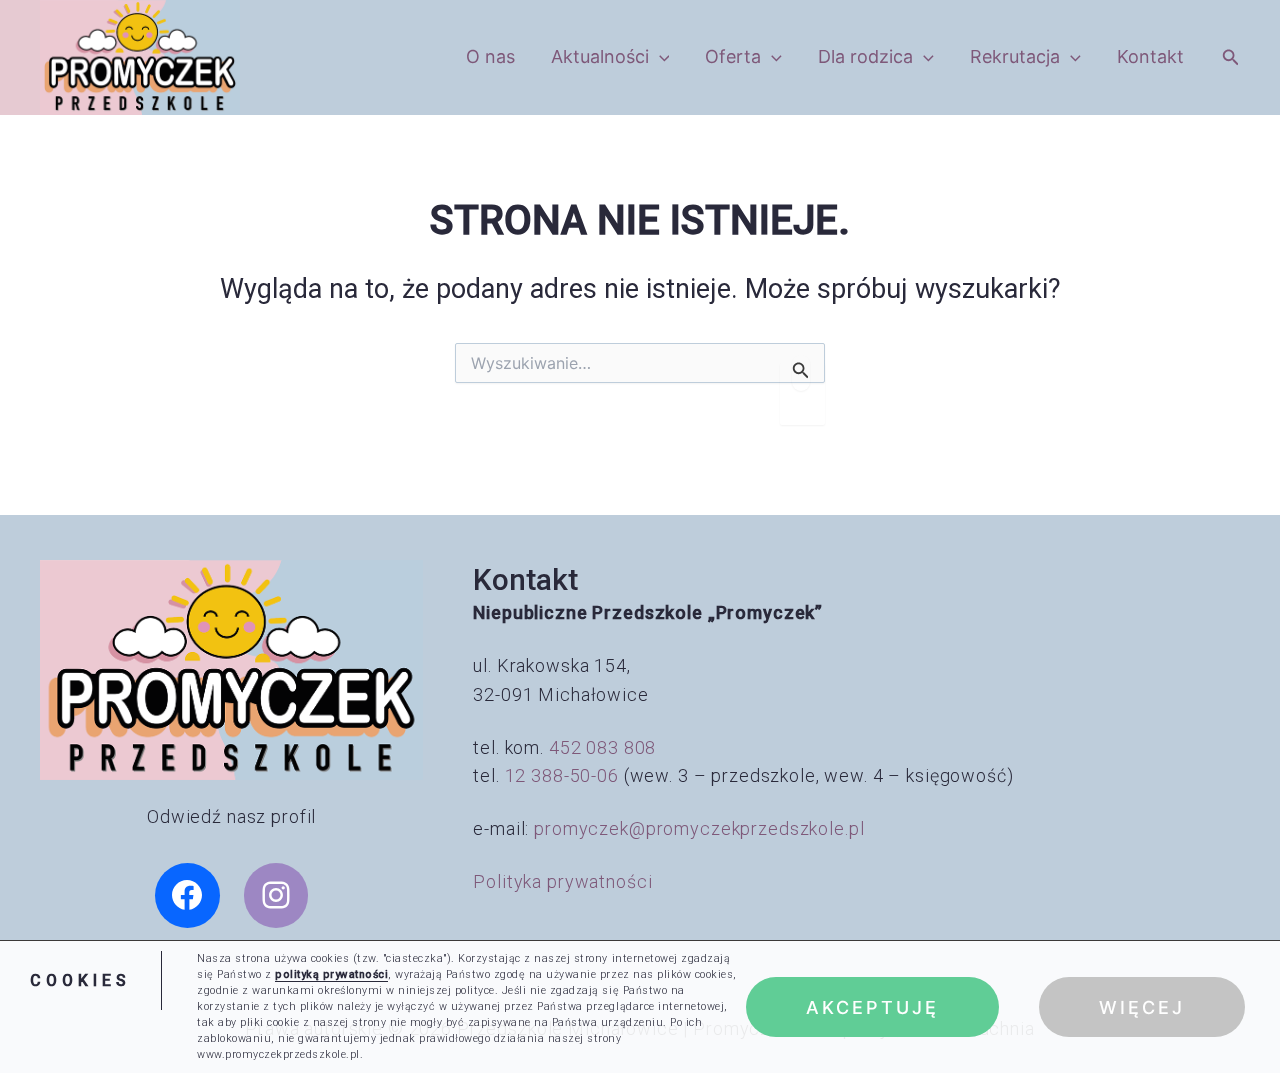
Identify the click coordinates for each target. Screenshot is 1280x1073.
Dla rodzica (865, 56)
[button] (659, 57)
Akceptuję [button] (872, 1006)
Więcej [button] (1142, 1006)
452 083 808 (602, 747)
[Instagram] (276, 895)
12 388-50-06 (562, 775)
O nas (490, 56)
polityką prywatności (331, 974)
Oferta (733, 56)
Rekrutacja (1015, 56)
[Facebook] (187, 895)
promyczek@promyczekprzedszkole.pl (699, 828)
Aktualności (600, 56)
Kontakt (1150, 56)
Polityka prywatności (562, 881)
